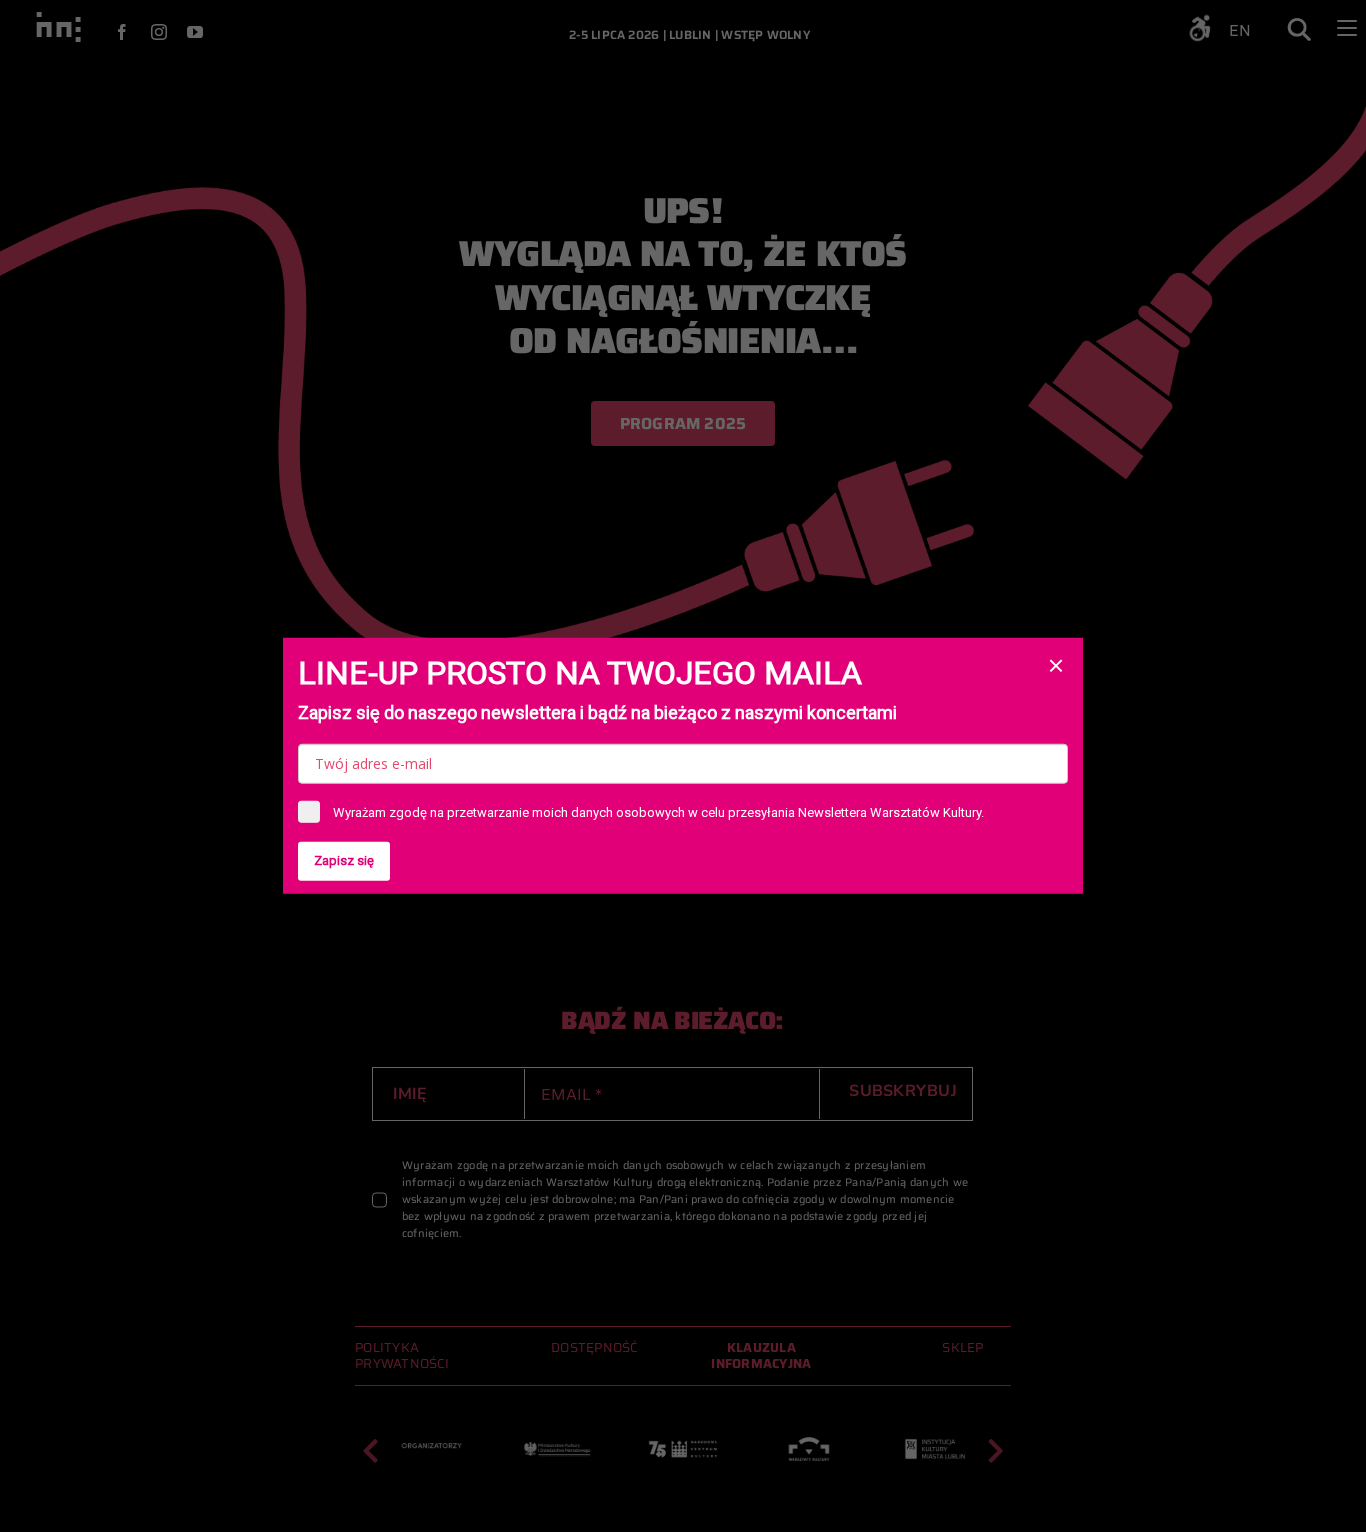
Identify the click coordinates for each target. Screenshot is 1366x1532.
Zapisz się (344, 860)
